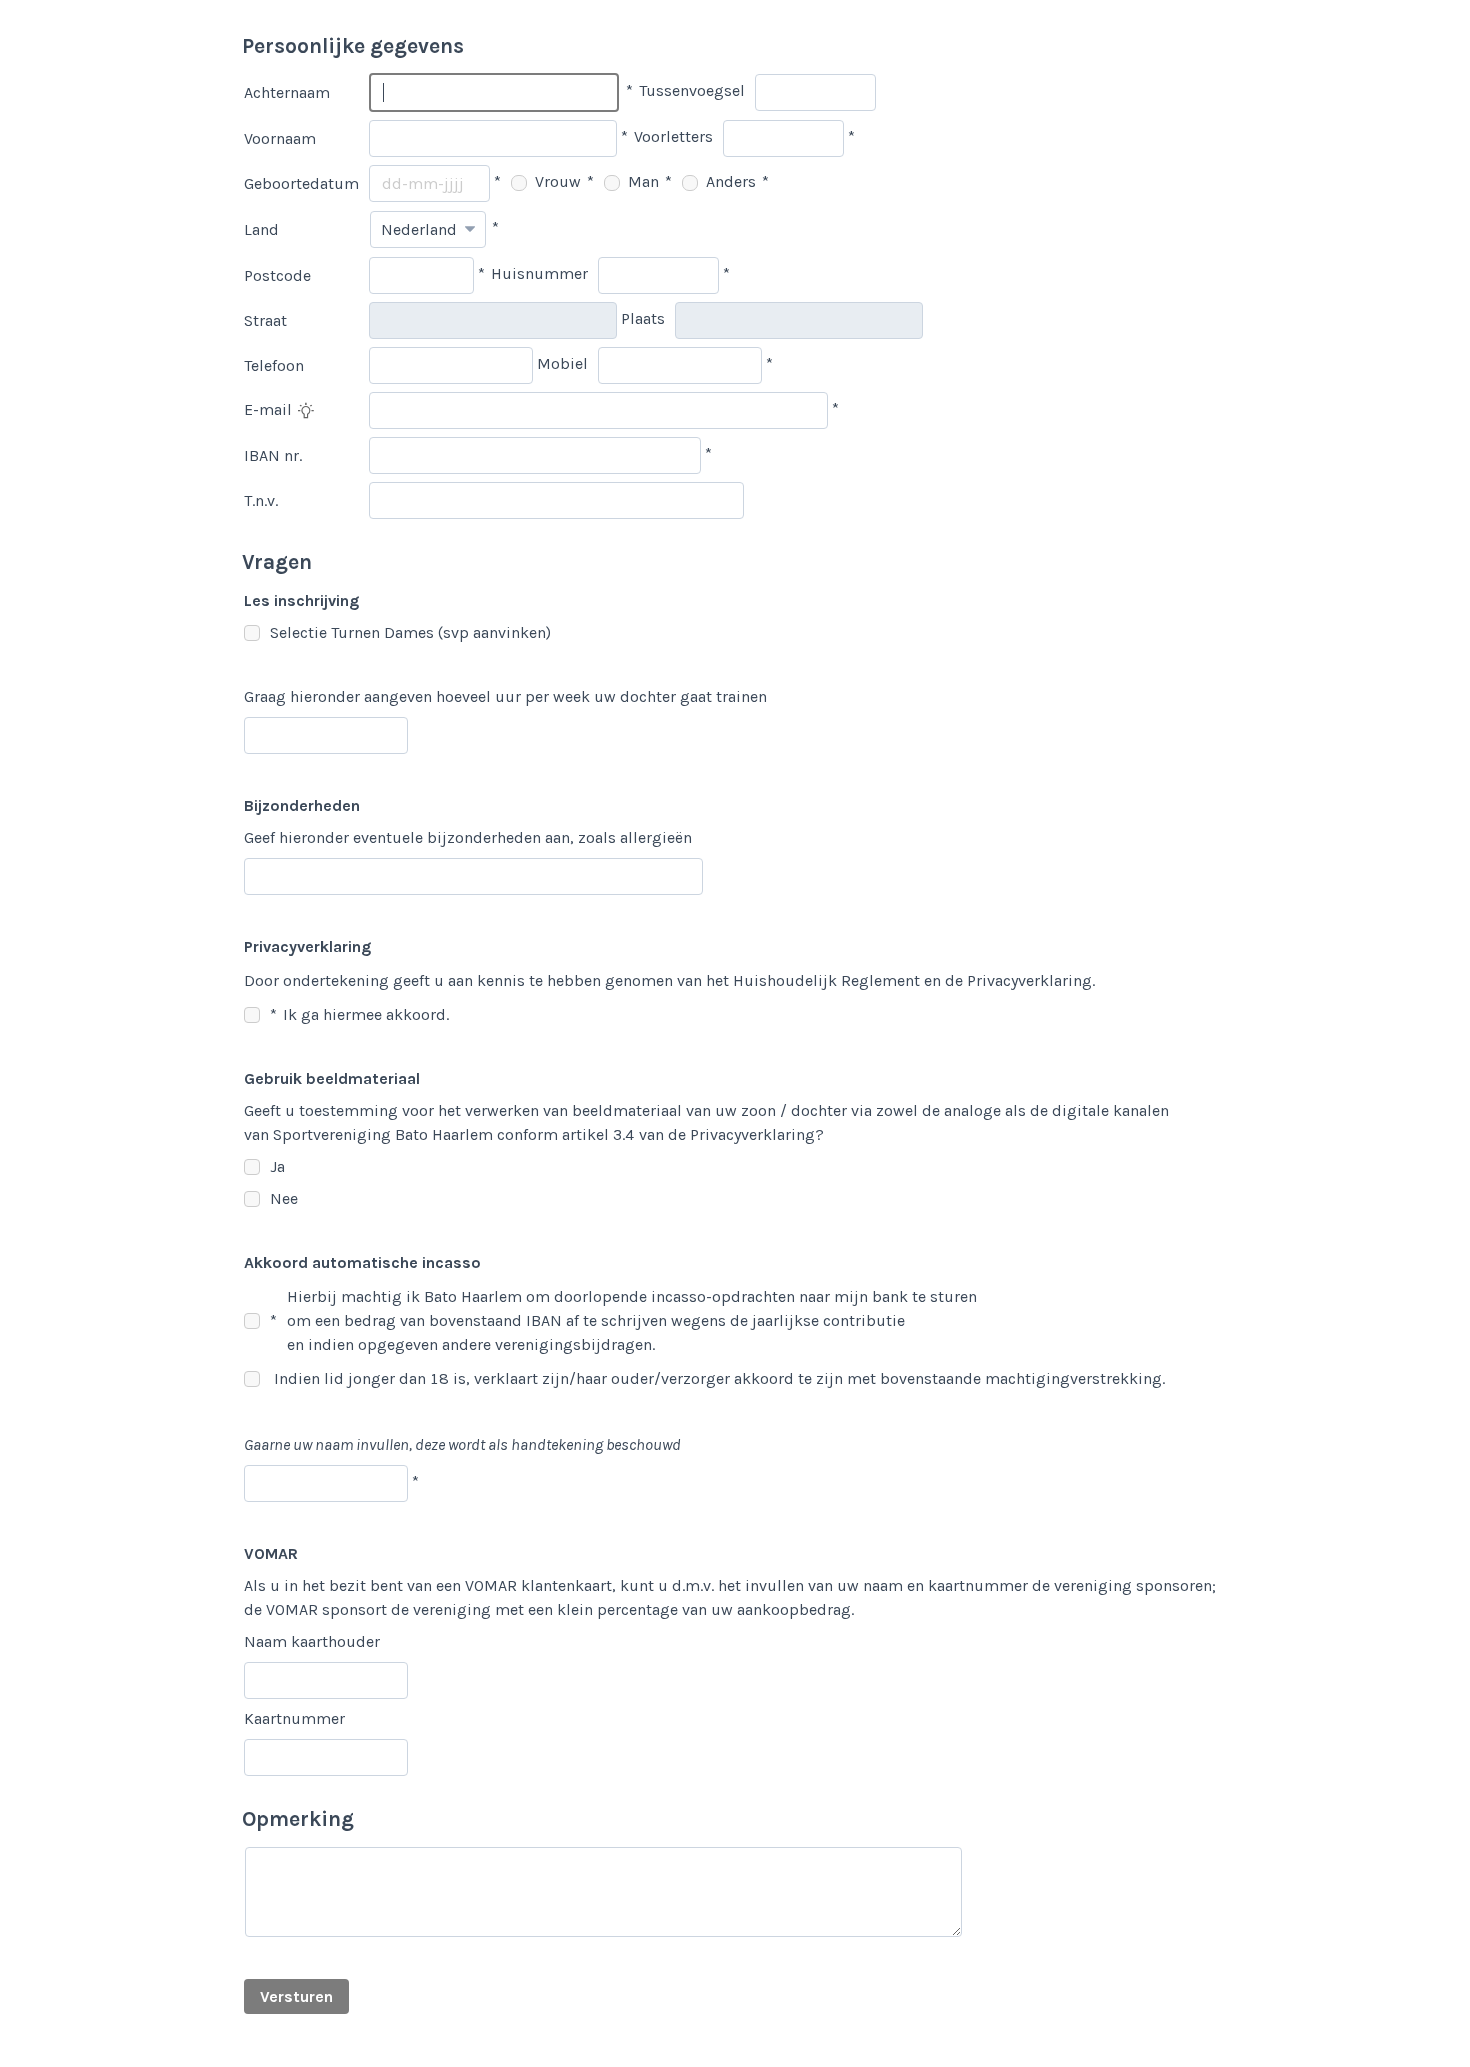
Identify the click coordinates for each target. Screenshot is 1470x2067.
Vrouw (556, 181)
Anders (729, 181)
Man (641, 181)
